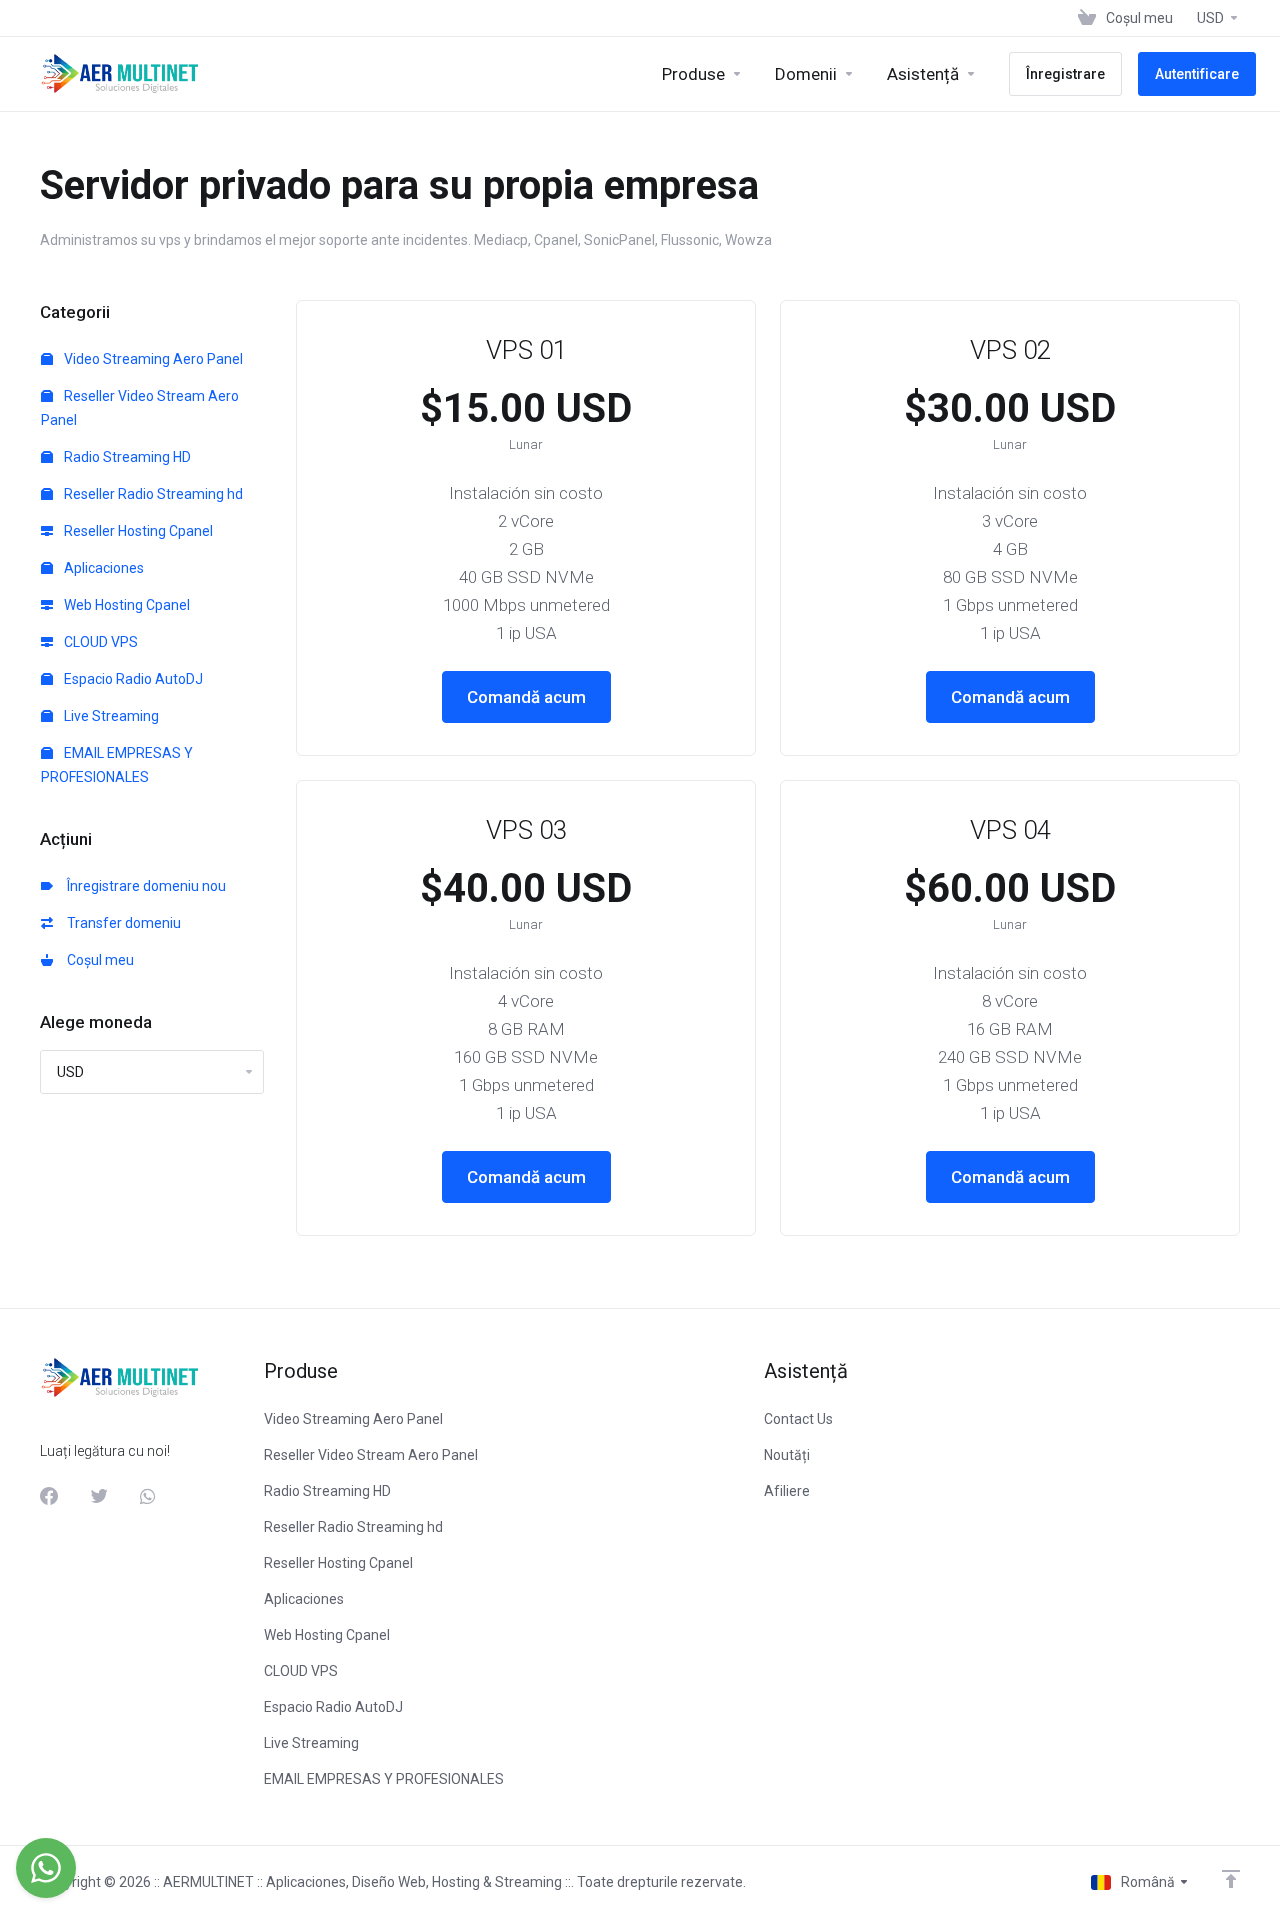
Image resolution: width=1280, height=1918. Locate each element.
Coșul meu (97, 960)
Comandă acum (526, 697)
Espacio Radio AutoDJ (132, 679)
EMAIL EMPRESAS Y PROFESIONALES (117, 765)
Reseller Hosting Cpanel (137, 531)
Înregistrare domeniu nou (143, 886)
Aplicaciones (102, 568)
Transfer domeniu (121, 923)
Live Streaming (110, 716)
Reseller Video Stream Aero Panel (140, 408)
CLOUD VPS (99, 642)
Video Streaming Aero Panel (152, 359)
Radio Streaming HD (126, 457)
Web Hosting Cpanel (125, 605)
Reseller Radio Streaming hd (152, 494)
